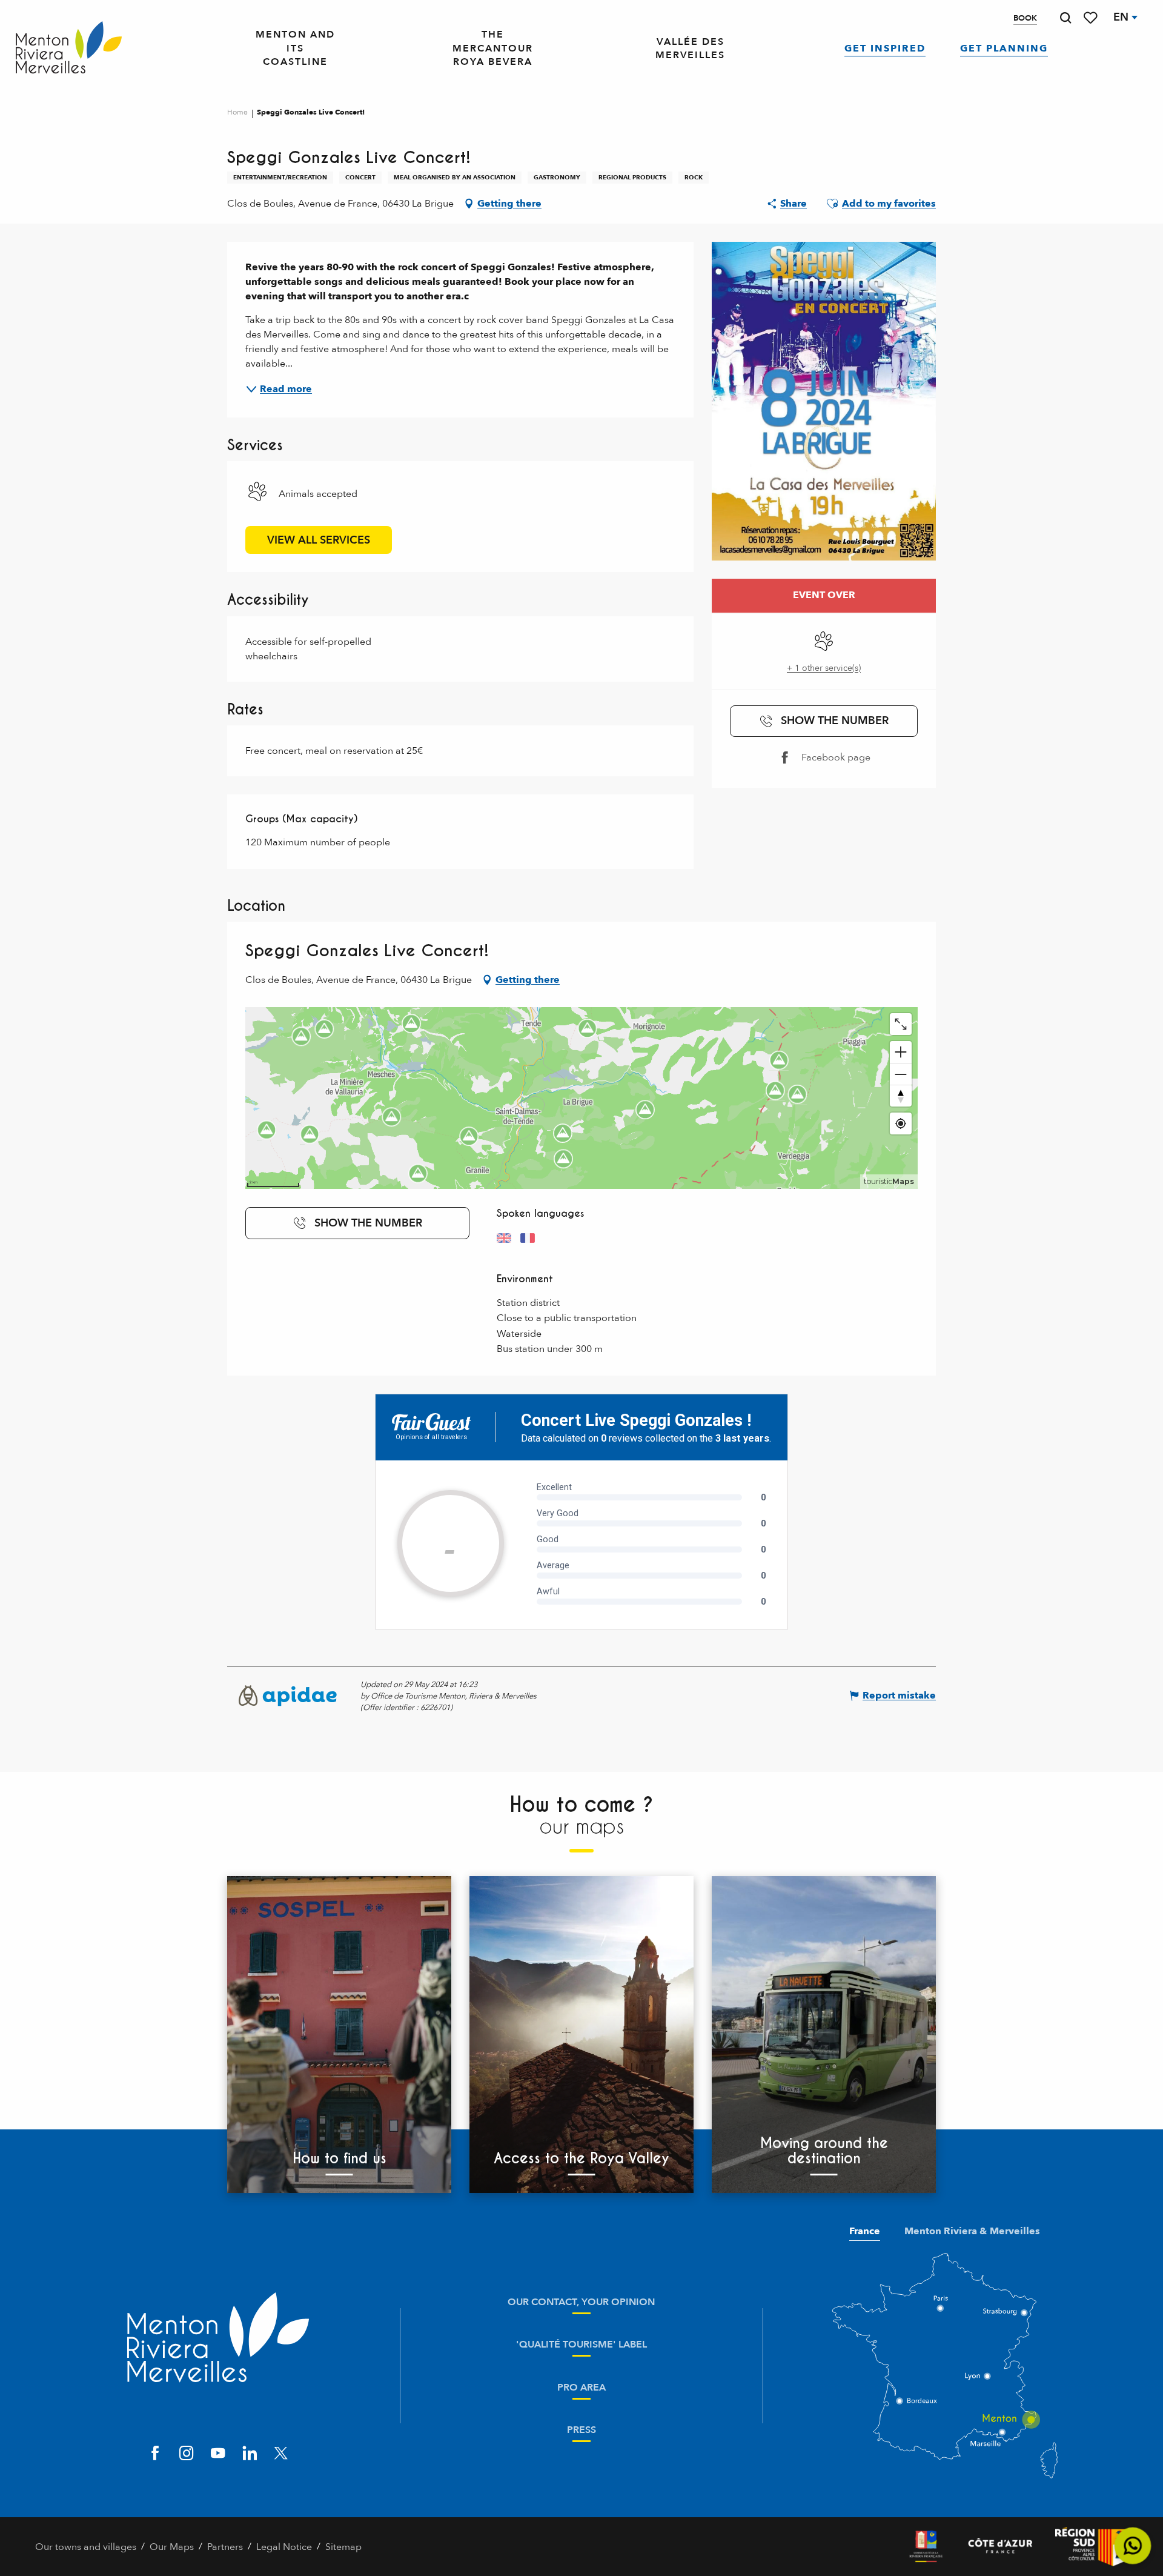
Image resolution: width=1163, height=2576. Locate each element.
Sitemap (343, 2547)
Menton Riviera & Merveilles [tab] (972, 2231)
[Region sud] (1092, 2547)
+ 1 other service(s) (824, 668)
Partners (225, 2547)
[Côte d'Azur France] (1000, 2547)
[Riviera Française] (926, 2547)
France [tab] (865, 2231)
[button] (1065, 18)
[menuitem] (69, 48)
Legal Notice (284, 2547)
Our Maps (172, 2547)
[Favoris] (1092, 18)
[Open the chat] (1133, 2546)
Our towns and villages (86, 2547)
